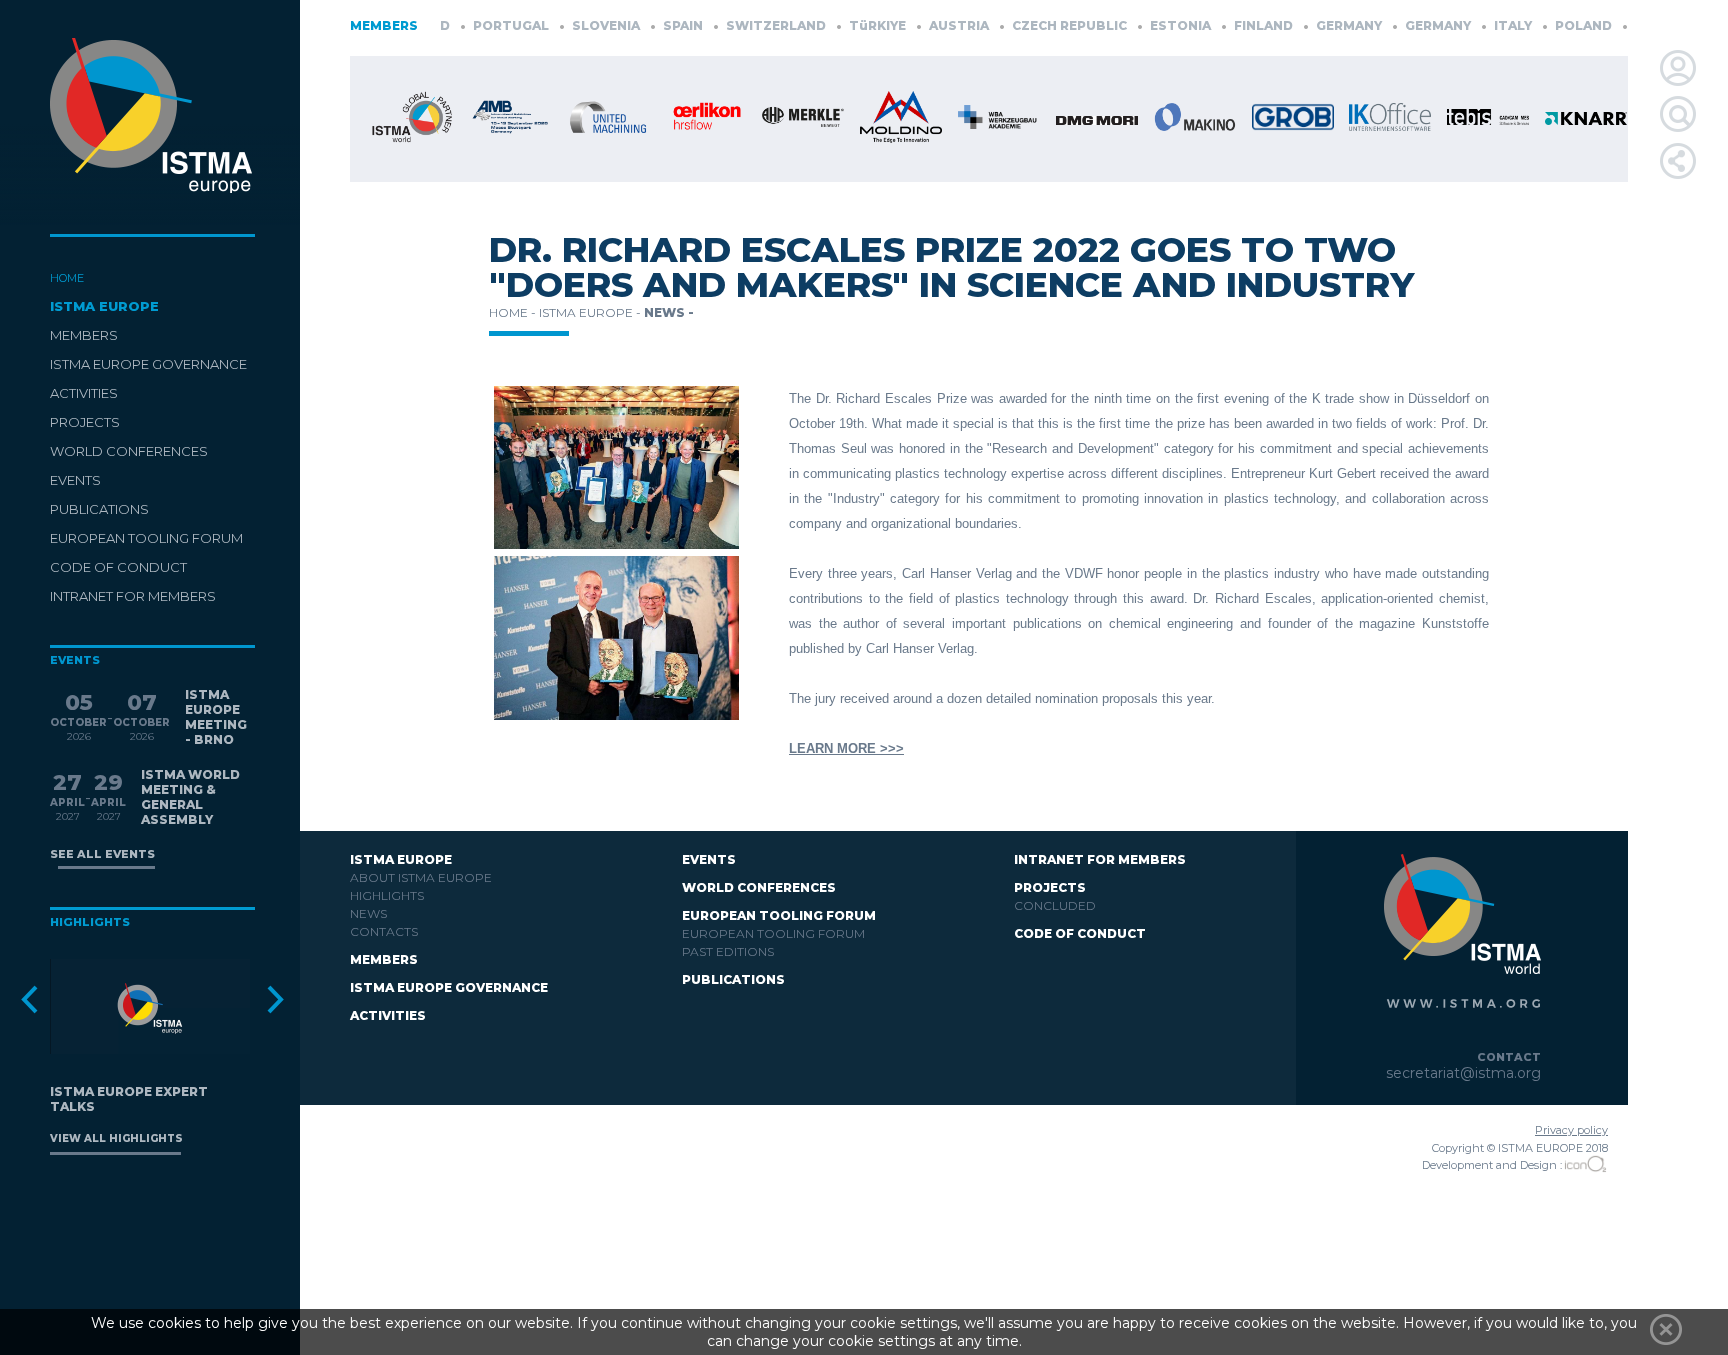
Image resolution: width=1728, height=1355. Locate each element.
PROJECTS (85, 422)
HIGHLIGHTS (387, 895)
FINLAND (1231, 25)
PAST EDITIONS (728, 951)
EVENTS (75, 480)
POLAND (1551, 25)
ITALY (1480, 25)
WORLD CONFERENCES (129, 451)
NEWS (368, 913)
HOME (67, 278)
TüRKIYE (845, 25)
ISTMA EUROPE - (591, 312)
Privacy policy (1571, 1130)
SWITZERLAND (743, 25)
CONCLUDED (1055, 905)
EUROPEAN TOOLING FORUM (146, 538)
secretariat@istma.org (1463, 1073)
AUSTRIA (926, 25)
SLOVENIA (573, 25)
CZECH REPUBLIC (1037, 25)
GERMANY (1316, 25)
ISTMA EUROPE (104, 306)
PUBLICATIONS (99, 509)
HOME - (514, 312)
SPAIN (650, 25)
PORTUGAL (478, 25)
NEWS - (669, 312)
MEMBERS (84, 335)
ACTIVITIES (84, 393)
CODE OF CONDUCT (118, 567)
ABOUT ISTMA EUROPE (421, 877)
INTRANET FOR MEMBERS (133, 596)
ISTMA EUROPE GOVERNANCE (148, 364)
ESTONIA (1148, 25)
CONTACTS (384, 931)
